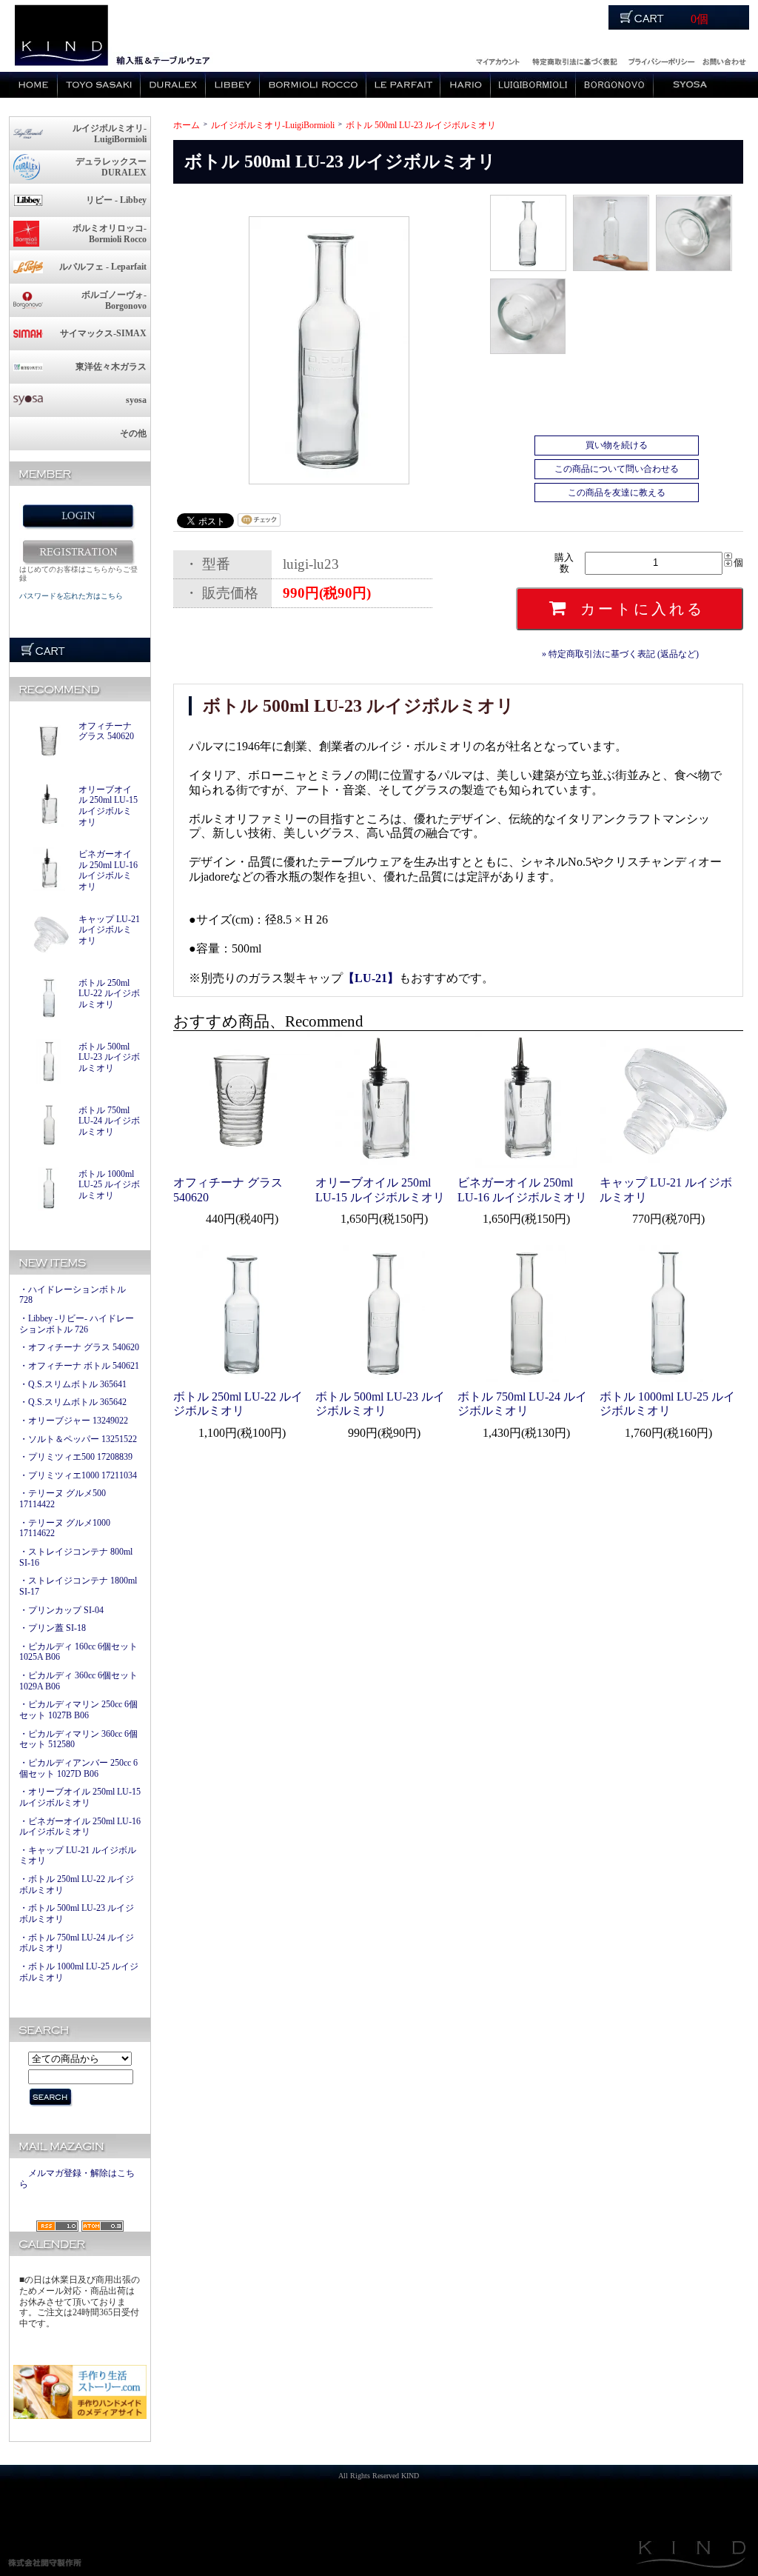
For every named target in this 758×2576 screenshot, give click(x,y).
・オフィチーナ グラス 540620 (79, 1347)
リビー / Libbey (233, 85)
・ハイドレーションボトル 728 (73, 1295)
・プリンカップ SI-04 (61, 1610)
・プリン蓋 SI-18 (53, 1628)
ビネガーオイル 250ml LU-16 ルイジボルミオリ (108, 870)
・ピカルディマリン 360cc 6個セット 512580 (78, 1739)
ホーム (187, 125)
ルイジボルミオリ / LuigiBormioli (533, 85)
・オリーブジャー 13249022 (74, 1421)
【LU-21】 (371, 978)
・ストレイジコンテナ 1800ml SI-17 (78, 1586)
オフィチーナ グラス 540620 (106, 731)
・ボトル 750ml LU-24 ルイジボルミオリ (77, 1943)
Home (33, 85)
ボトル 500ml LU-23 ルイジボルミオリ (109, 1057)
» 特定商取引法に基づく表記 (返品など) (620, 654)
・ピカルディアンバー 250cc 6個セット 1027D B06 (78, 1768)
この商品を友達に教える (617, 493)
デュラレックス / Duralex (173, 85)
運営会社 (661, 60)
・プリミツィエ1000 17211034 (78, 1475)
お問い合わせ (724, 60)
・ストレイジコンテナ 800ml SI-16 (76, 1557)
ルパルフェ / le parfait (403, 85)
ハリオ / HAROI (466, 85)
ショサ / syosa (690, 85)
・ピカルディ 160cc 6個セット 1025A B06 (78, 1652)
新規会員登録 (78, 552)
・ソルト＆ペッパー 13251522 (78, 1439)
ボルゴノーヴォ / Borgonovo (615, 85)
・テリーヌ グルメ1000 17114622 (65, 1528)
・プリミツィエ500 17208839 (76, 1457)
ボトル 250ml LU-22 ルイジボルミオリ (109, 994)
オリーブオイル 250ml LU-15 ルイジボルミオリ (108, 806)
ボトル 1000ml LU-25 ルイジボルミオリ (109, 1185)
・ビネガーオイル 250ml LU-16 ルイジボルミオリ (80, 1827)
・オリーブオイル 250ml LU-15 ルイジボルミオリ (80, 1797)
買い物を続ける (617, 445)
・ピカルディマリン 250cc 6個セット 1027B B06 (78, 1710)
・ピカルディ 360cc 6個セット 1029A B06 (78, 1681)
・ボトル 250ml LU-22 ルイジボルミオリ (77, 1885)
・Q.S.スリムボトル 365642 (73, 1402)
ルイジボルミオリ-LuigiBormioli (273, 125)
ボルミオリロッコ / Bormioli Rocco (313, 85)
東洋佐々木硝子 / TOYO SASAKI (99, 85)
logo (60, 36)
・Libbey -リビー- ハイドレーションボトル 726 (77, 1324)
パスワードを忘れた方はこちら (71, 596)
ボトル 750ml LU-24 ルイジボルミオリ (109, 1121)
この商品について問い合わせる (617, 469)
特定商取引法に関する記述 (574, 60)
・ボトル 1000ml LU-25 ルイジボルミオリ (79, 1972)
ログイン (497, 60)
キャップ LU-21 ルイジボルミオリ (109, 930)
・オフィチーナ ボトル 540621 (79, 1366)
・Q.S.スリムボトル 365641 (73, 1384)
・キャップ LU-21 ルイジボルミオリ (78, 1856)
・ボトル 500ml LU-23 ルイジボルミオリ (77, 1913)
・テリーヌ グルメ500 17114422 (63, 1499)
